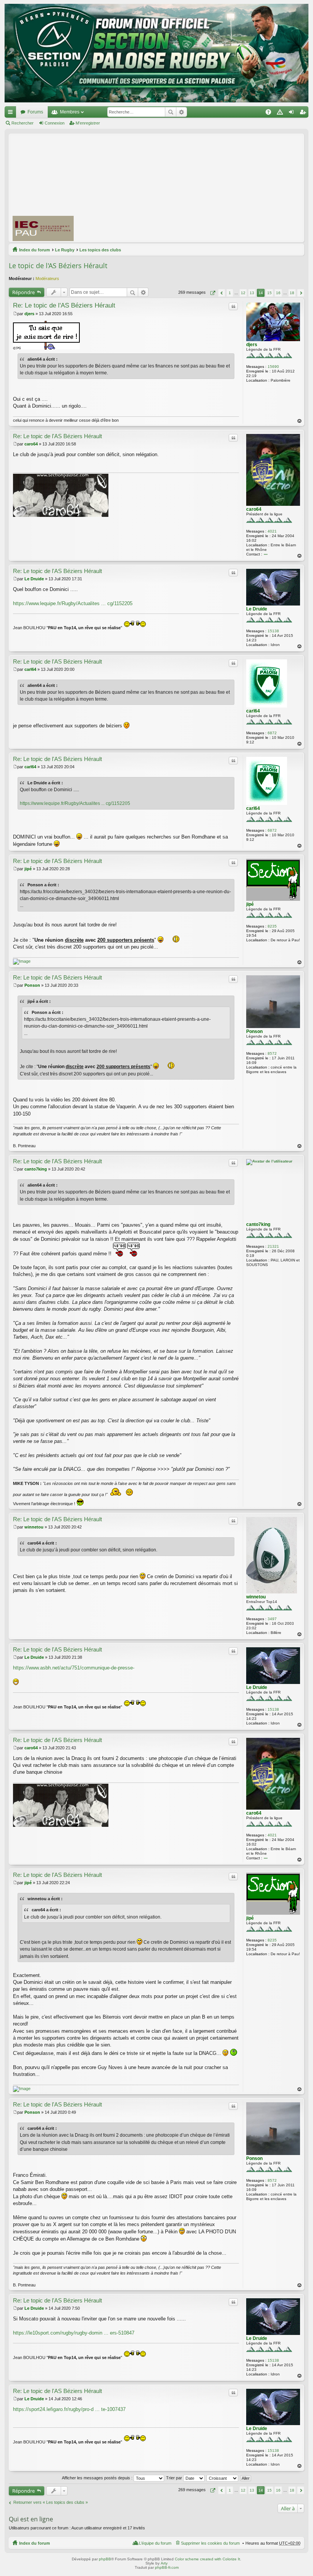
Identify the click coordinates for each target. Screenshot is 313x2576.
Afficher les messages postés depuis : (98, 2478)
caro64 (254, 509)
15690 (273, 367)
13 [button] (252, 293)
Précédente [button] (222, 293)
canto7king (258, 1224)
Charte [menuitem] (281, 113)
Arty (164, 2563)
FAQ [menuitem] (271, 113)
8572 (272, 1053)
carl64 (253, 711)
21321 (273, 1246)
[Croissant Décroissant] (223, 2478)
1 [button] (230, 293)
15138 (273, 631)
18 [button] (292, 293)
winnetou (256, 1597)
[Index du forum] (156, 53)
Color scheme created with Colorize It (207, 2559)
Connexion (55, 123)
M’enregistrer (88, 123)
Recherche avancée (182, 112)
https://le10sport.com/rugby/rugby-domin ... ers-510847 (74, 2333)
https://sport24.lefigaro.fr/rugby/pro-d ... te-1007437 (69, 2409)
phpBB (105, 2559)
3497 (272, 1619)
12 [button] (243, 293)
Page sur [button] (212, 293)
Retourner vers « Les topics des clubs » (51, 2502)
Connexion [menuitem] (293, 113)
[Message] (15, 314)
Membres (70, 112)
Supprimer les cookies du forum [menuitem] (210, 2543)
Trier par (175, 2478)
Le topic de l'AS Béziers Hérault (58, 266)
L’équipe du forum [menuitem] (155, 2543)
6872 (272, 733)
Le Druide (257, 609)
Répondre (23, 292)
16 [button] (278, 293)
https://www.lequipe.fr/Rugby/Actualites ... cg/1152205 (73, 603)
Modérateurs (47, 278)
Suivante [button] (301, 293)
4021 (272, 531)
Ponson (254, 1031)
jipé (250, 904)
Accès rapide (12, 113)
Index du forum (35, 250)
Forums (35, 112)
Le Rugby (65, 250)
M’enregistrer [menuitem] (304, 113)
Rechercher (171, 112)
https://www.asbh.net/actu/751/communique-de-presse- (74, 1668)
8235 (272, 926)
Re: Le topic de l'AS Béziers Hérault (64, 305)
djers (252, 345)
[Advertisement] (197, 188)
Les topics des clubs (100, 250)
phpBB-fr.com (167, 2567)
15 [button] (269, 293)
